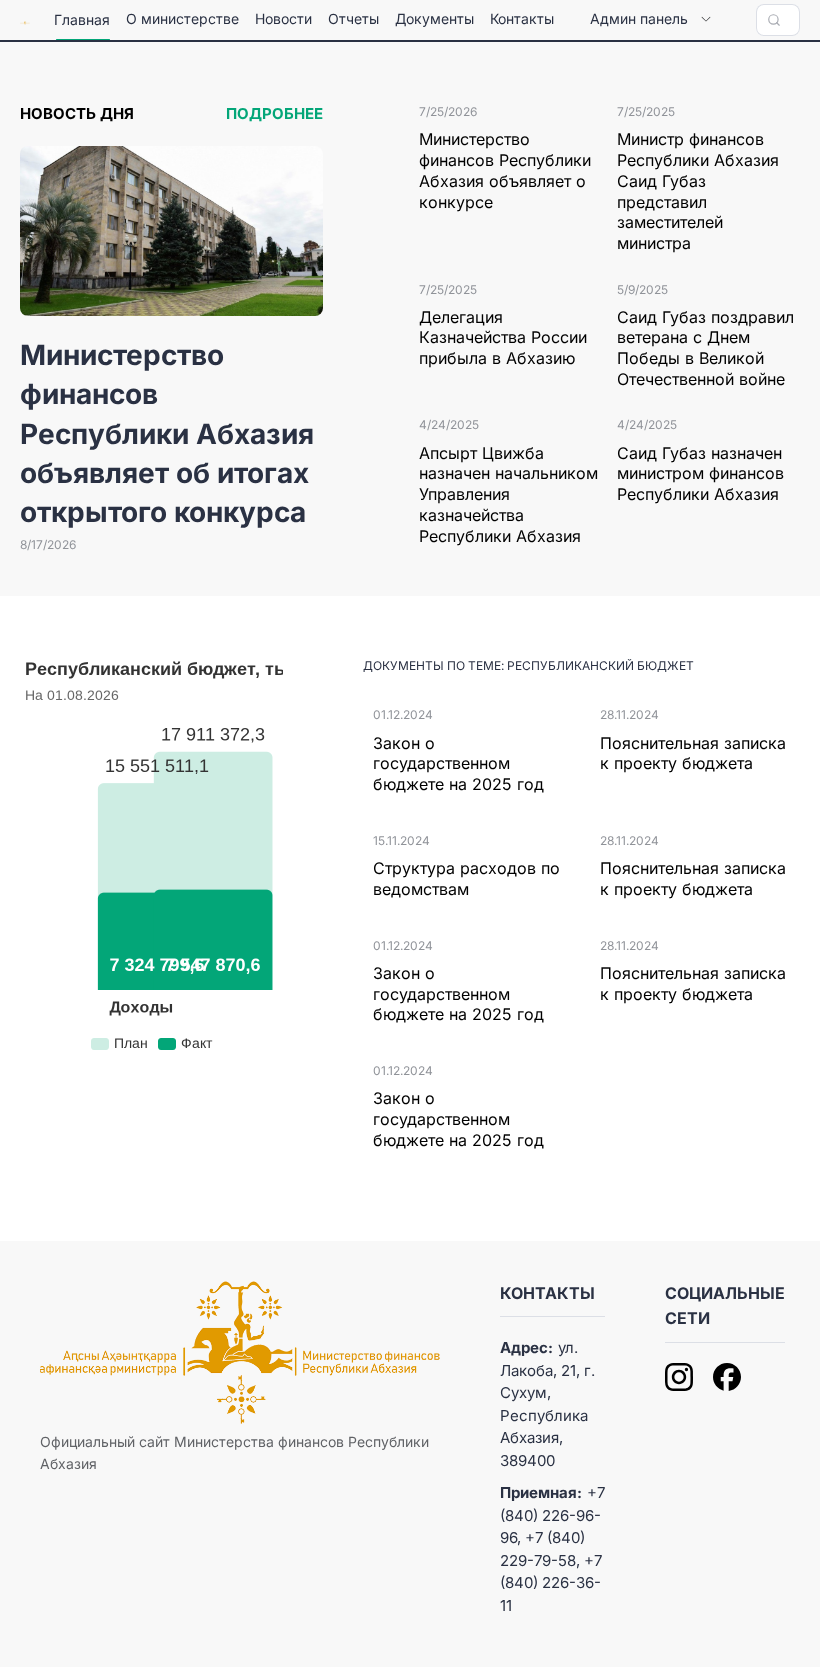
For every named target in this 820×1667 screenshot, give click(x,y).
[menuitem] (82, 20)
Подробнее (274, 113)
